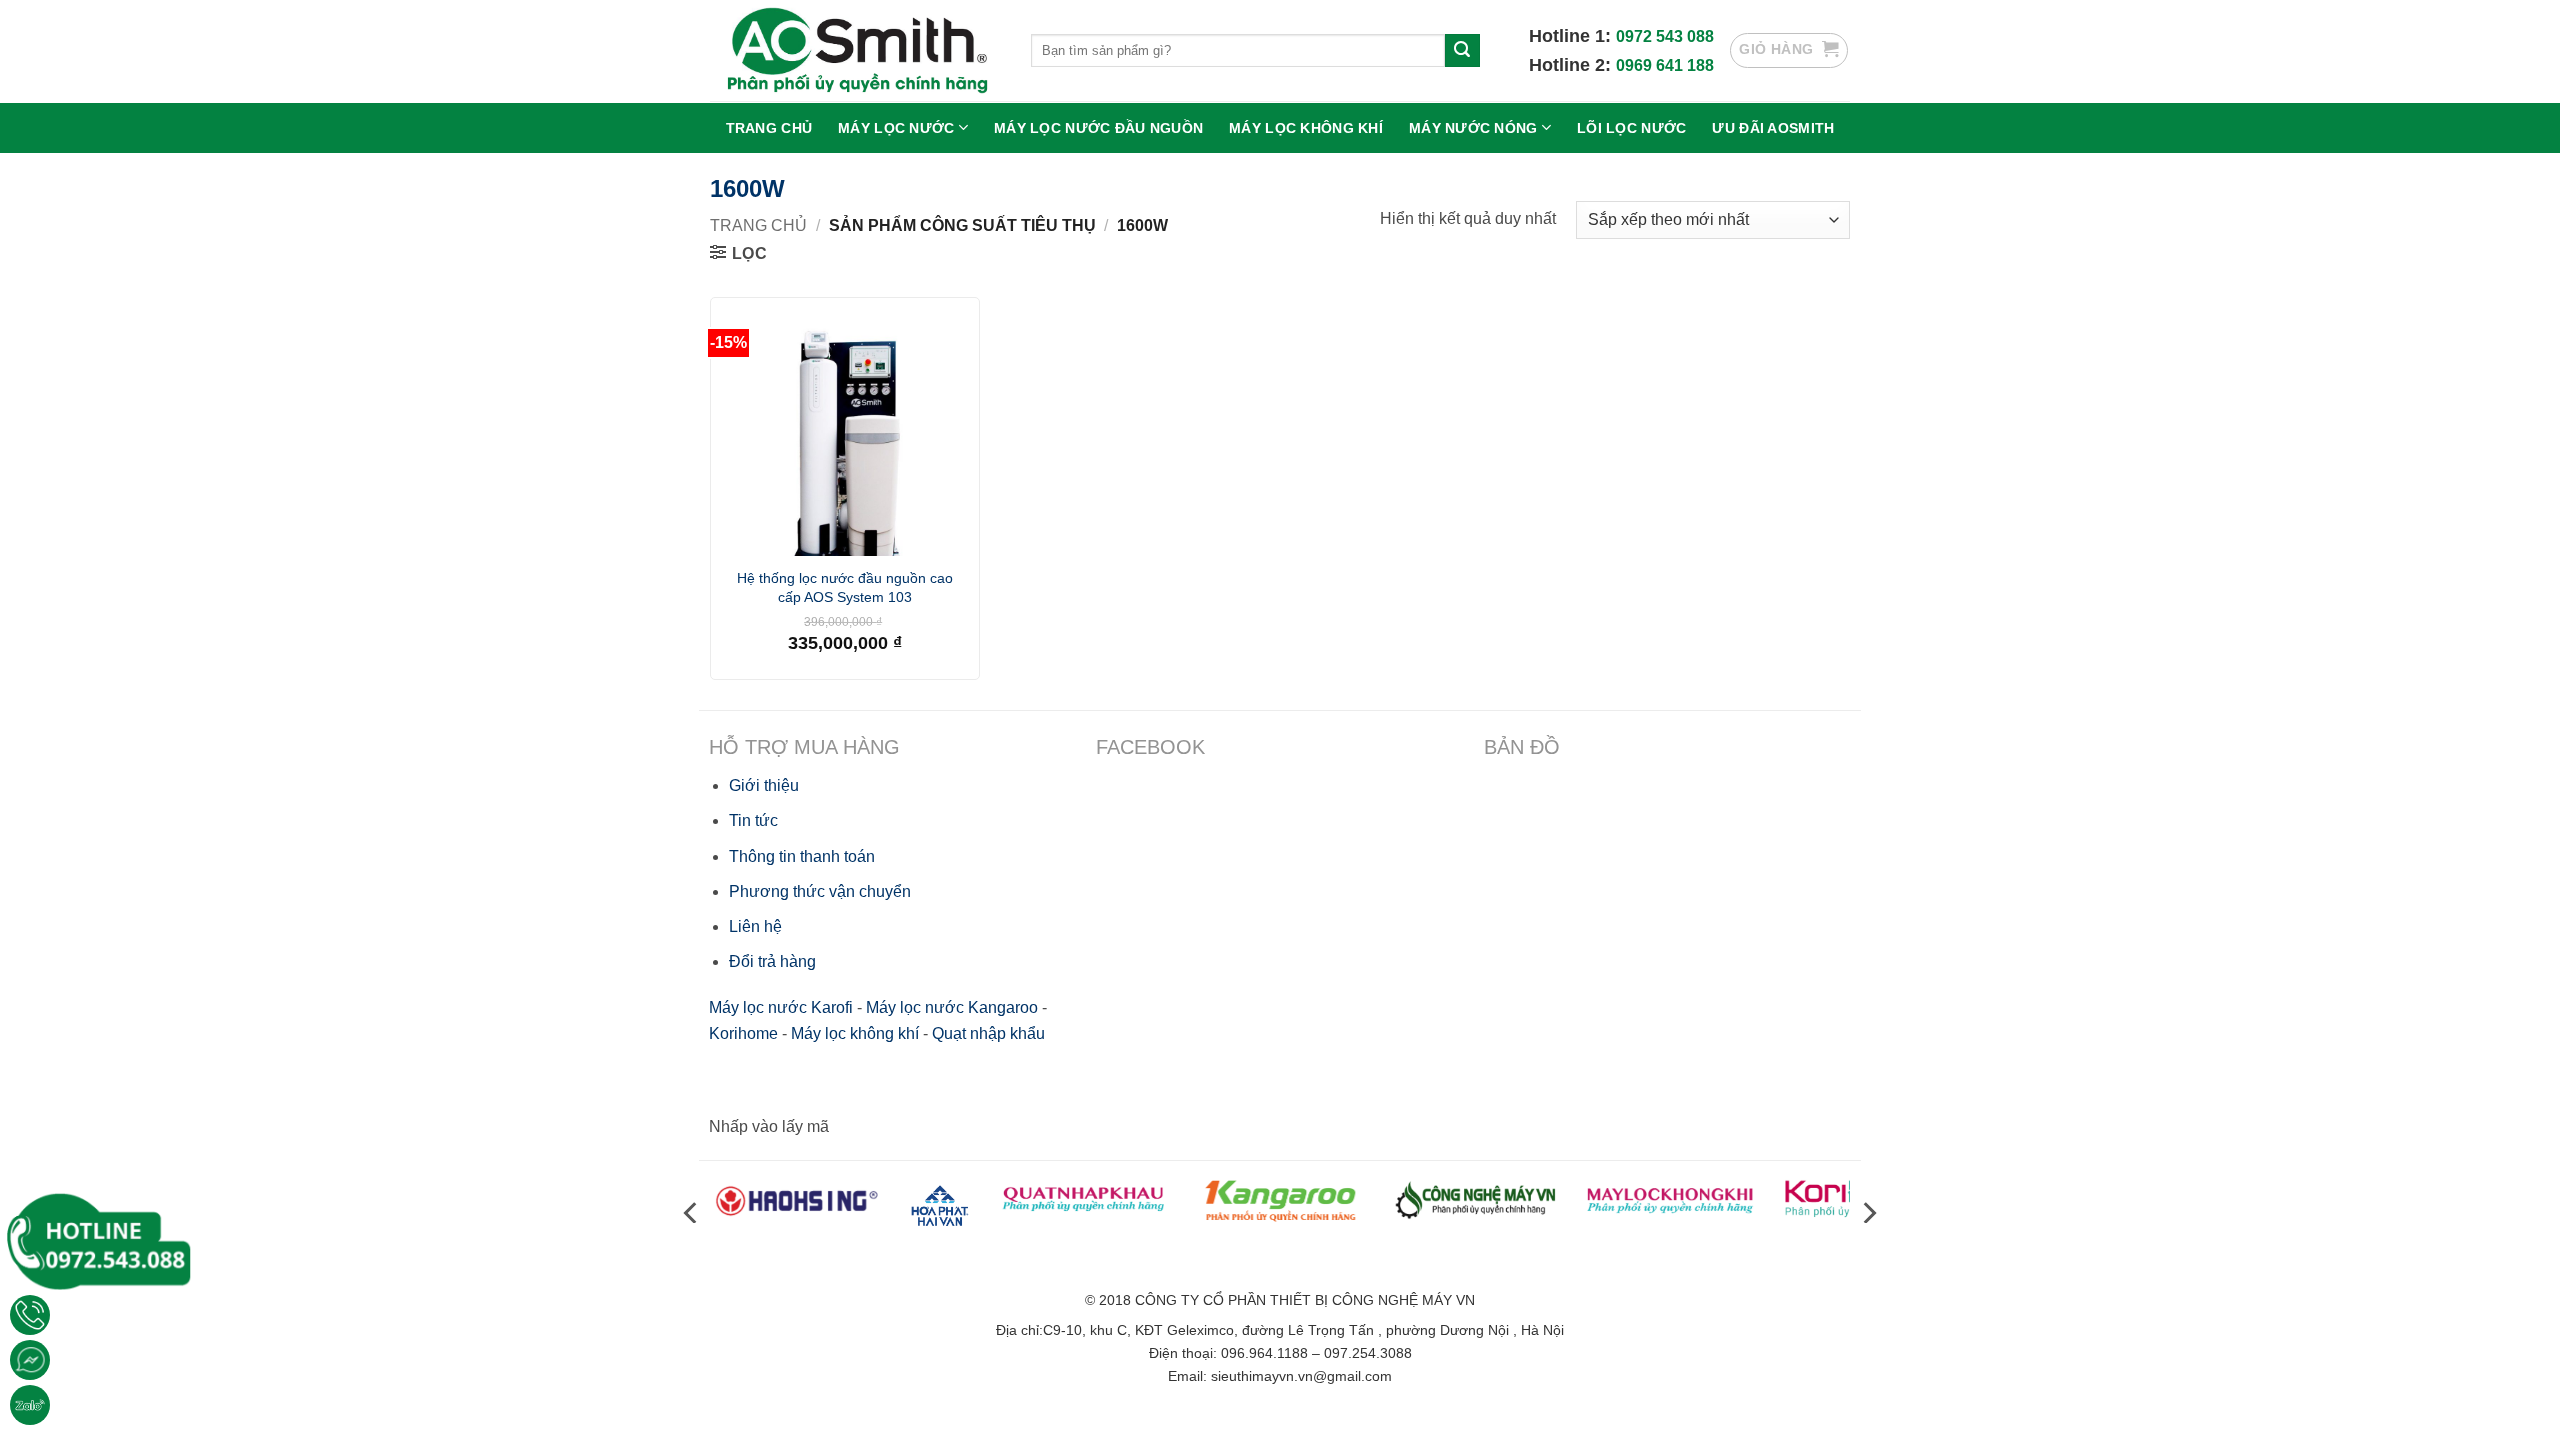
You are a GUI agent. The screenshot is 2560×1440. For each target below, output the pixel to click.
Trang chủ (769, 128)
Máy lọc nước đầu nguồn (1098, 128)
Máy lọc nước (896, 128)
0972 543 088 (1665, 36)
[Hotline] (30, 1315)
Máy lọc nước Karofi (781, 1007)
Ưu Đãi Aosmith (1773, 128)
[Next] (1868, 1212)
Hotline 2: (1572, 65)
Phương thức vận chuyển (820, 891)
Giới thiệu (764, 785)
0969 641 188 (1665, 65)
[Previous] (692, 1212)
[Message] (30, 1360)
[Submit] (1462, 51)
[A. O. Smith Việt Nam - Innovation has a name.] (855, 51)
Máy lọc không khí (1306, 128)
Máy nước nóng (1473, 128)
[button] (1789, 50)
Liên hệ (755, 926)
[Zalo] (30, 1405)
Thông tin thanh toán (802, 856)
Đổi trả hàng (772, 961)
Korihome (743, 1033)
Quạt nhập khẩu (988, 1033)
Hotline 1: (1572, 36)
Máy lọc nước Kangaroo (952, 1007)
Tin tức (753, 820)
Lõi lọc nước (1631, 128)
